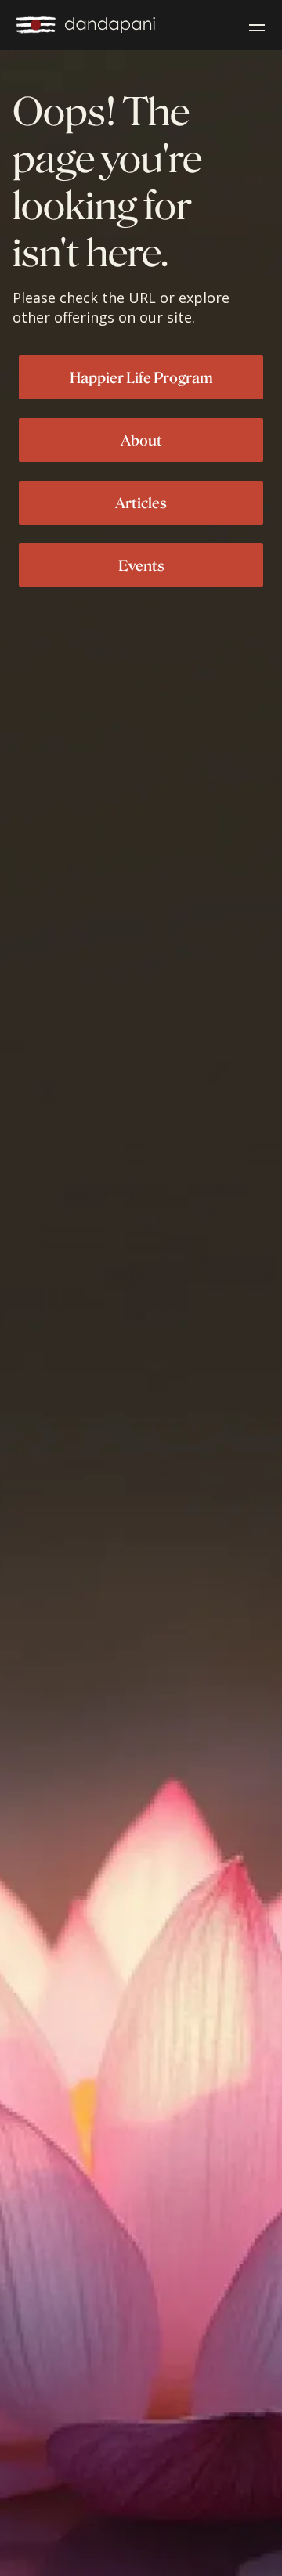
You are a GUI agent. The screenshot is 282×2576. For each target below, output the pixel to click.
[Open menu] (257, 25)
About (141, 440)
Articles (141, 503)
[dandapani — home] (85, 25)
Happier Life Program (141, 377)
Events (141, 565)
